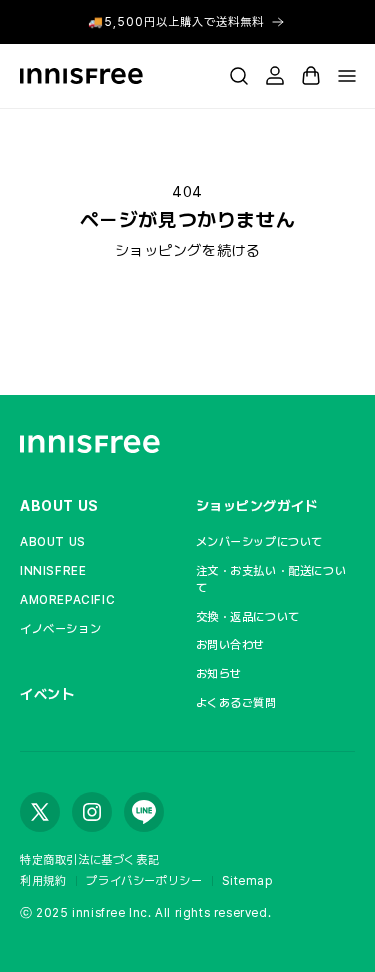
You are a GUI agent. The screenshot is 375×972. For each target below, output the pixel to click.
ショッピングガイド (257, 506)
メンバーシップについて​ (260, 542)
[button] (239, 76)
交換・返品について (248, 617)
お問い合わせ (231, 645)
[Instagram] (92, 812)
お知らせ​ (219, 674)
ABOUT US (59, 506)
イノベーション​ (60, 629)
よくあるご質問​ (236, 703)
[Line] (144, 812)
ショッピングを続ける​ (188, 251)
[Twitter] (40, 812)
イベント (47, 694)
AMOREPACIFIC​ (67, 600)
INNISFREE (53, 571)
